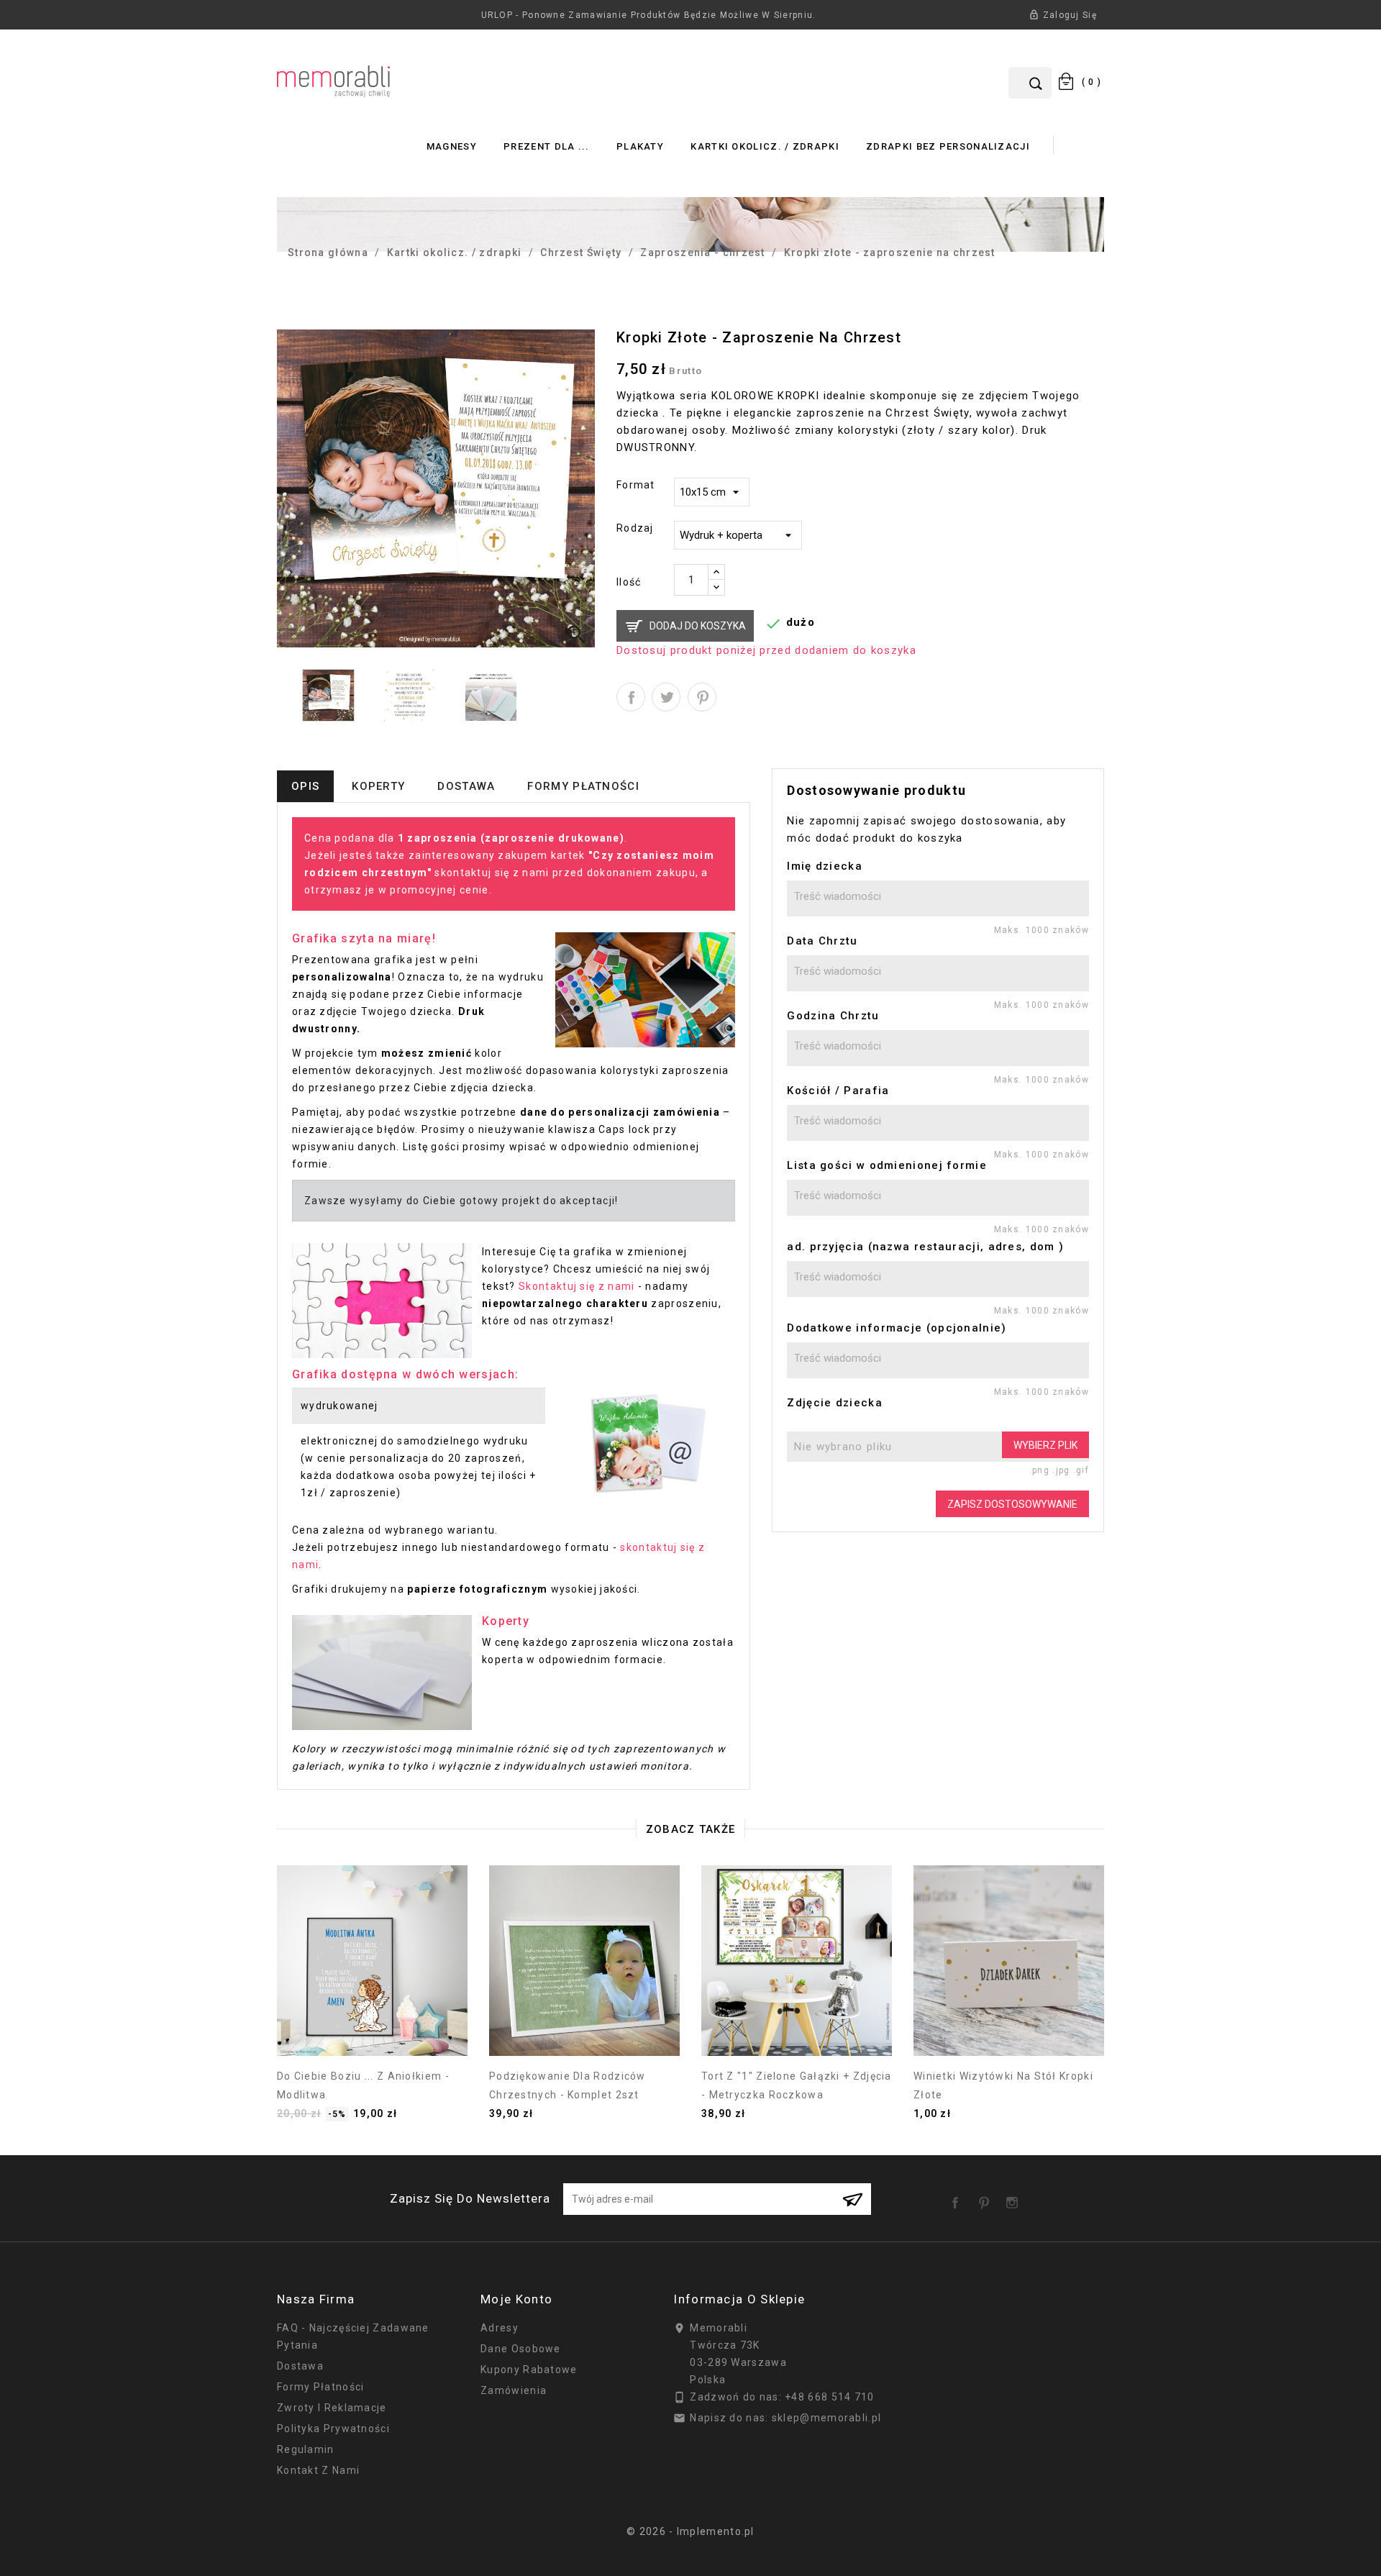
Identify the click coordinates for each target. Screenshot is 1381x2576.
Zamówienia (514, 2390)
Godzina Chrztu (833, 1016)
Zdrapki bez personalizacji (948, 146)
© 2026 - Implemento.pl (690, 2531)
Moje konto (516, 2299)
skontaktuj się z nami (492, 873)
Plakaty (640, 146)
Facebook (958, 2198)
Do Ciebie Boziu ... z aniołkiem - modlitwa (363, 2085)
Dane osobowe (521, 2349)
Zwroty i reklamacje (332, 2408)
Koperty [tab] (378, 786)
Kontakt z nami (318, 2470)
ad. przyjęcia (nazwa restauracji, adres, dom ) (925, 1247)
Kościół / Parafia (838, 1091)
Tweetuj (666, 697)
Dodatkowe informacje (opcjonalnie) (897, 1328)
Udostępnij (631, 697)
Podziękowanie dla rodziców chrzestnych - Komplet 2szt (568, 2085)
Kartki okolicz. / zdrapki (765, 146)
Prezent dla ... (547, 146)
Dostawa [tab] (466, 786)
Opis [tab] (305, 786)
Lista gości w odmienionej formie (887, 1165)
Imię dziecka (825, 866)
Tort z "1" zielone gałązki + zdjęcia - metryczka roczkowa (797, 2085)
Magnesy (452, 146)
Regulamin (306, 2449)
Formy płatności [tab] (583, 786)
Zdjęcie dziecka (835, 1403)
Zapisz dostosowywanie (1012, 1504)
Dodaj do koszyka (698, 626)
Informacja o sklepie (739, 2299)
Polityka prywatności (333, 2429)
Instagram (1015, 2198)
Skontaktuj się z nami (576, 1286)
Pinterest (702, 697)
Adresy (500, 2328)
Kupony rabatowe (529, 2370)
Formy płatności (321, 2387)
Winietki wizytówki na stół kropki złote (1003, 2085)
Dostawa (300, 2366)
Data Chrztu (822, 941)
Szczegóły (373, 2028)
